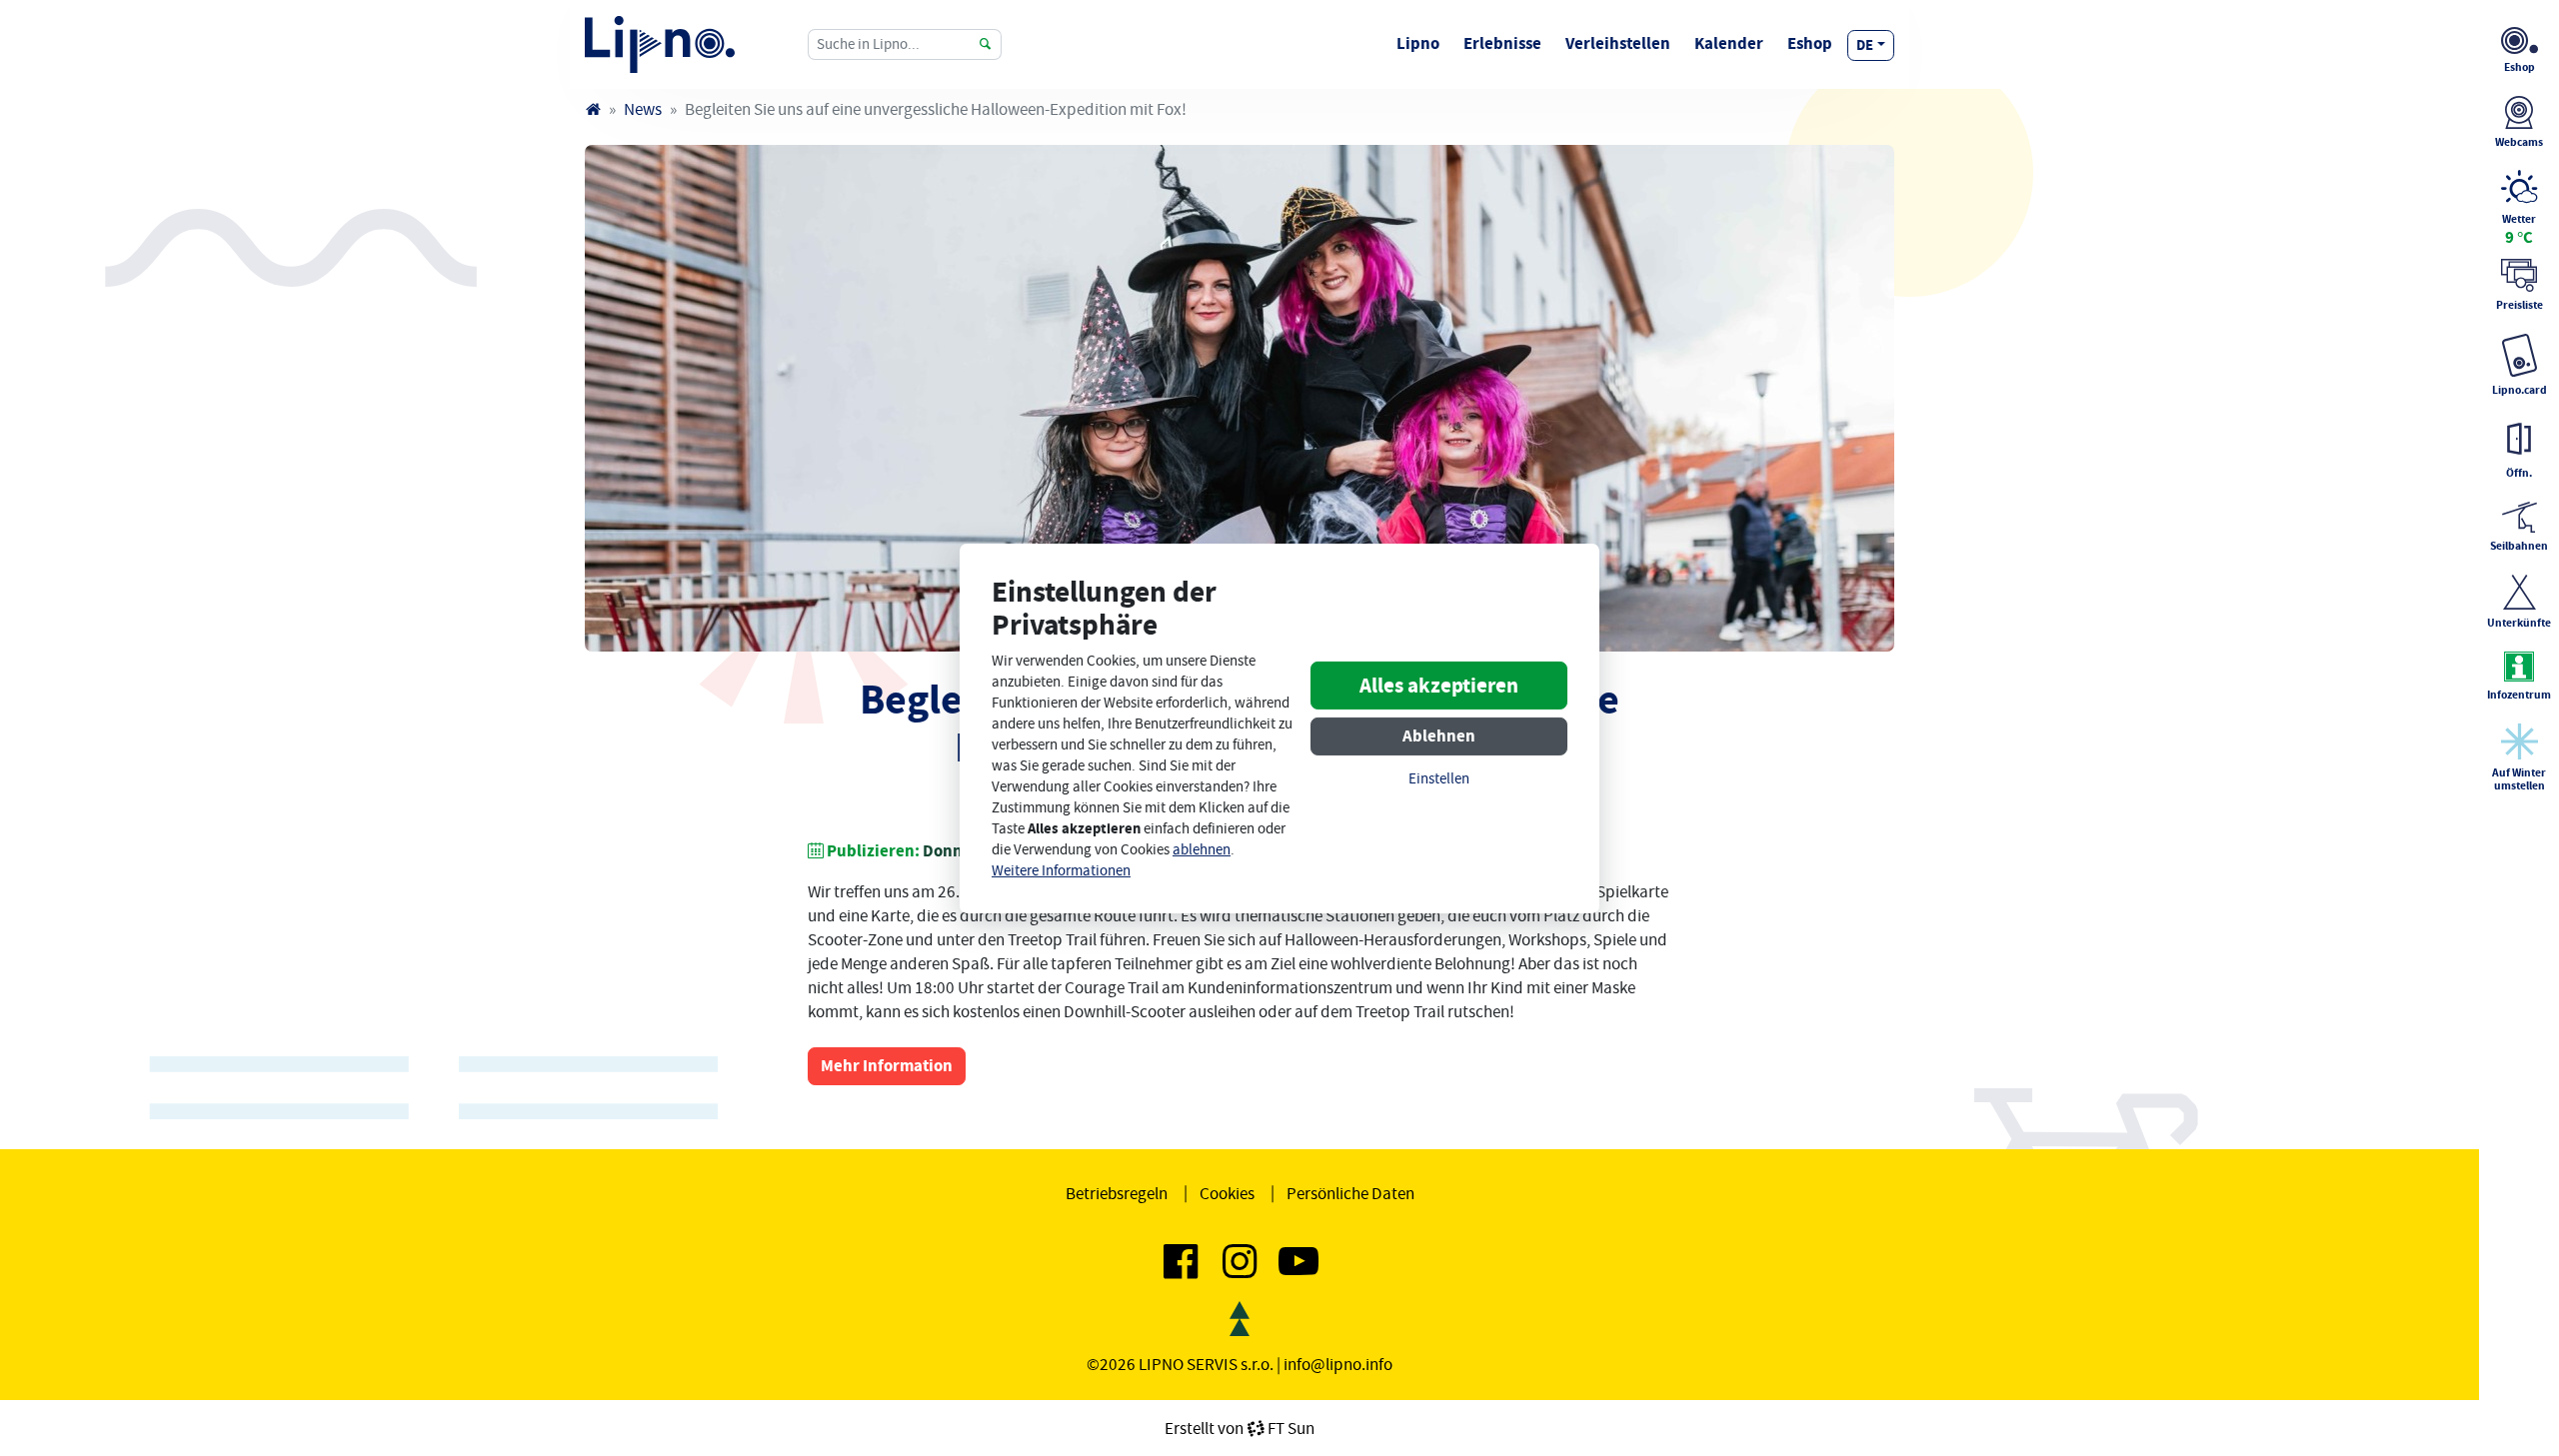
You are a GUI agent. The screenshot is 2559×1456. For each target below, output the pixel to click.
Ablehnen (1439, 736)
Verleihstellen (1618, 43)
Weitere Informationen (1061, 871)
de (1865, 45)
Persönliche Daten (1350, 1193)
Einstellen (1439, 779)
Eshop (1810, 43)
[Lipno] (593, 109)
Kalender (1729, 43)
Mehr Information (887, 1066)
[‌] (1181, 1269)
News (643, 109)
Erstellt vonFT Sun (1240, 1428)
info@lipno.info (1338, 1364)
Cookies (1227, 1193)
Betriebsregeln (1117, 1193)
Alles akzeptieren (1439, 686)
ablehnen (1202, 850)
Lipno (1418, 43)
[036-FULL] (1240, 398)
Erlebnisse (1502, 43)
